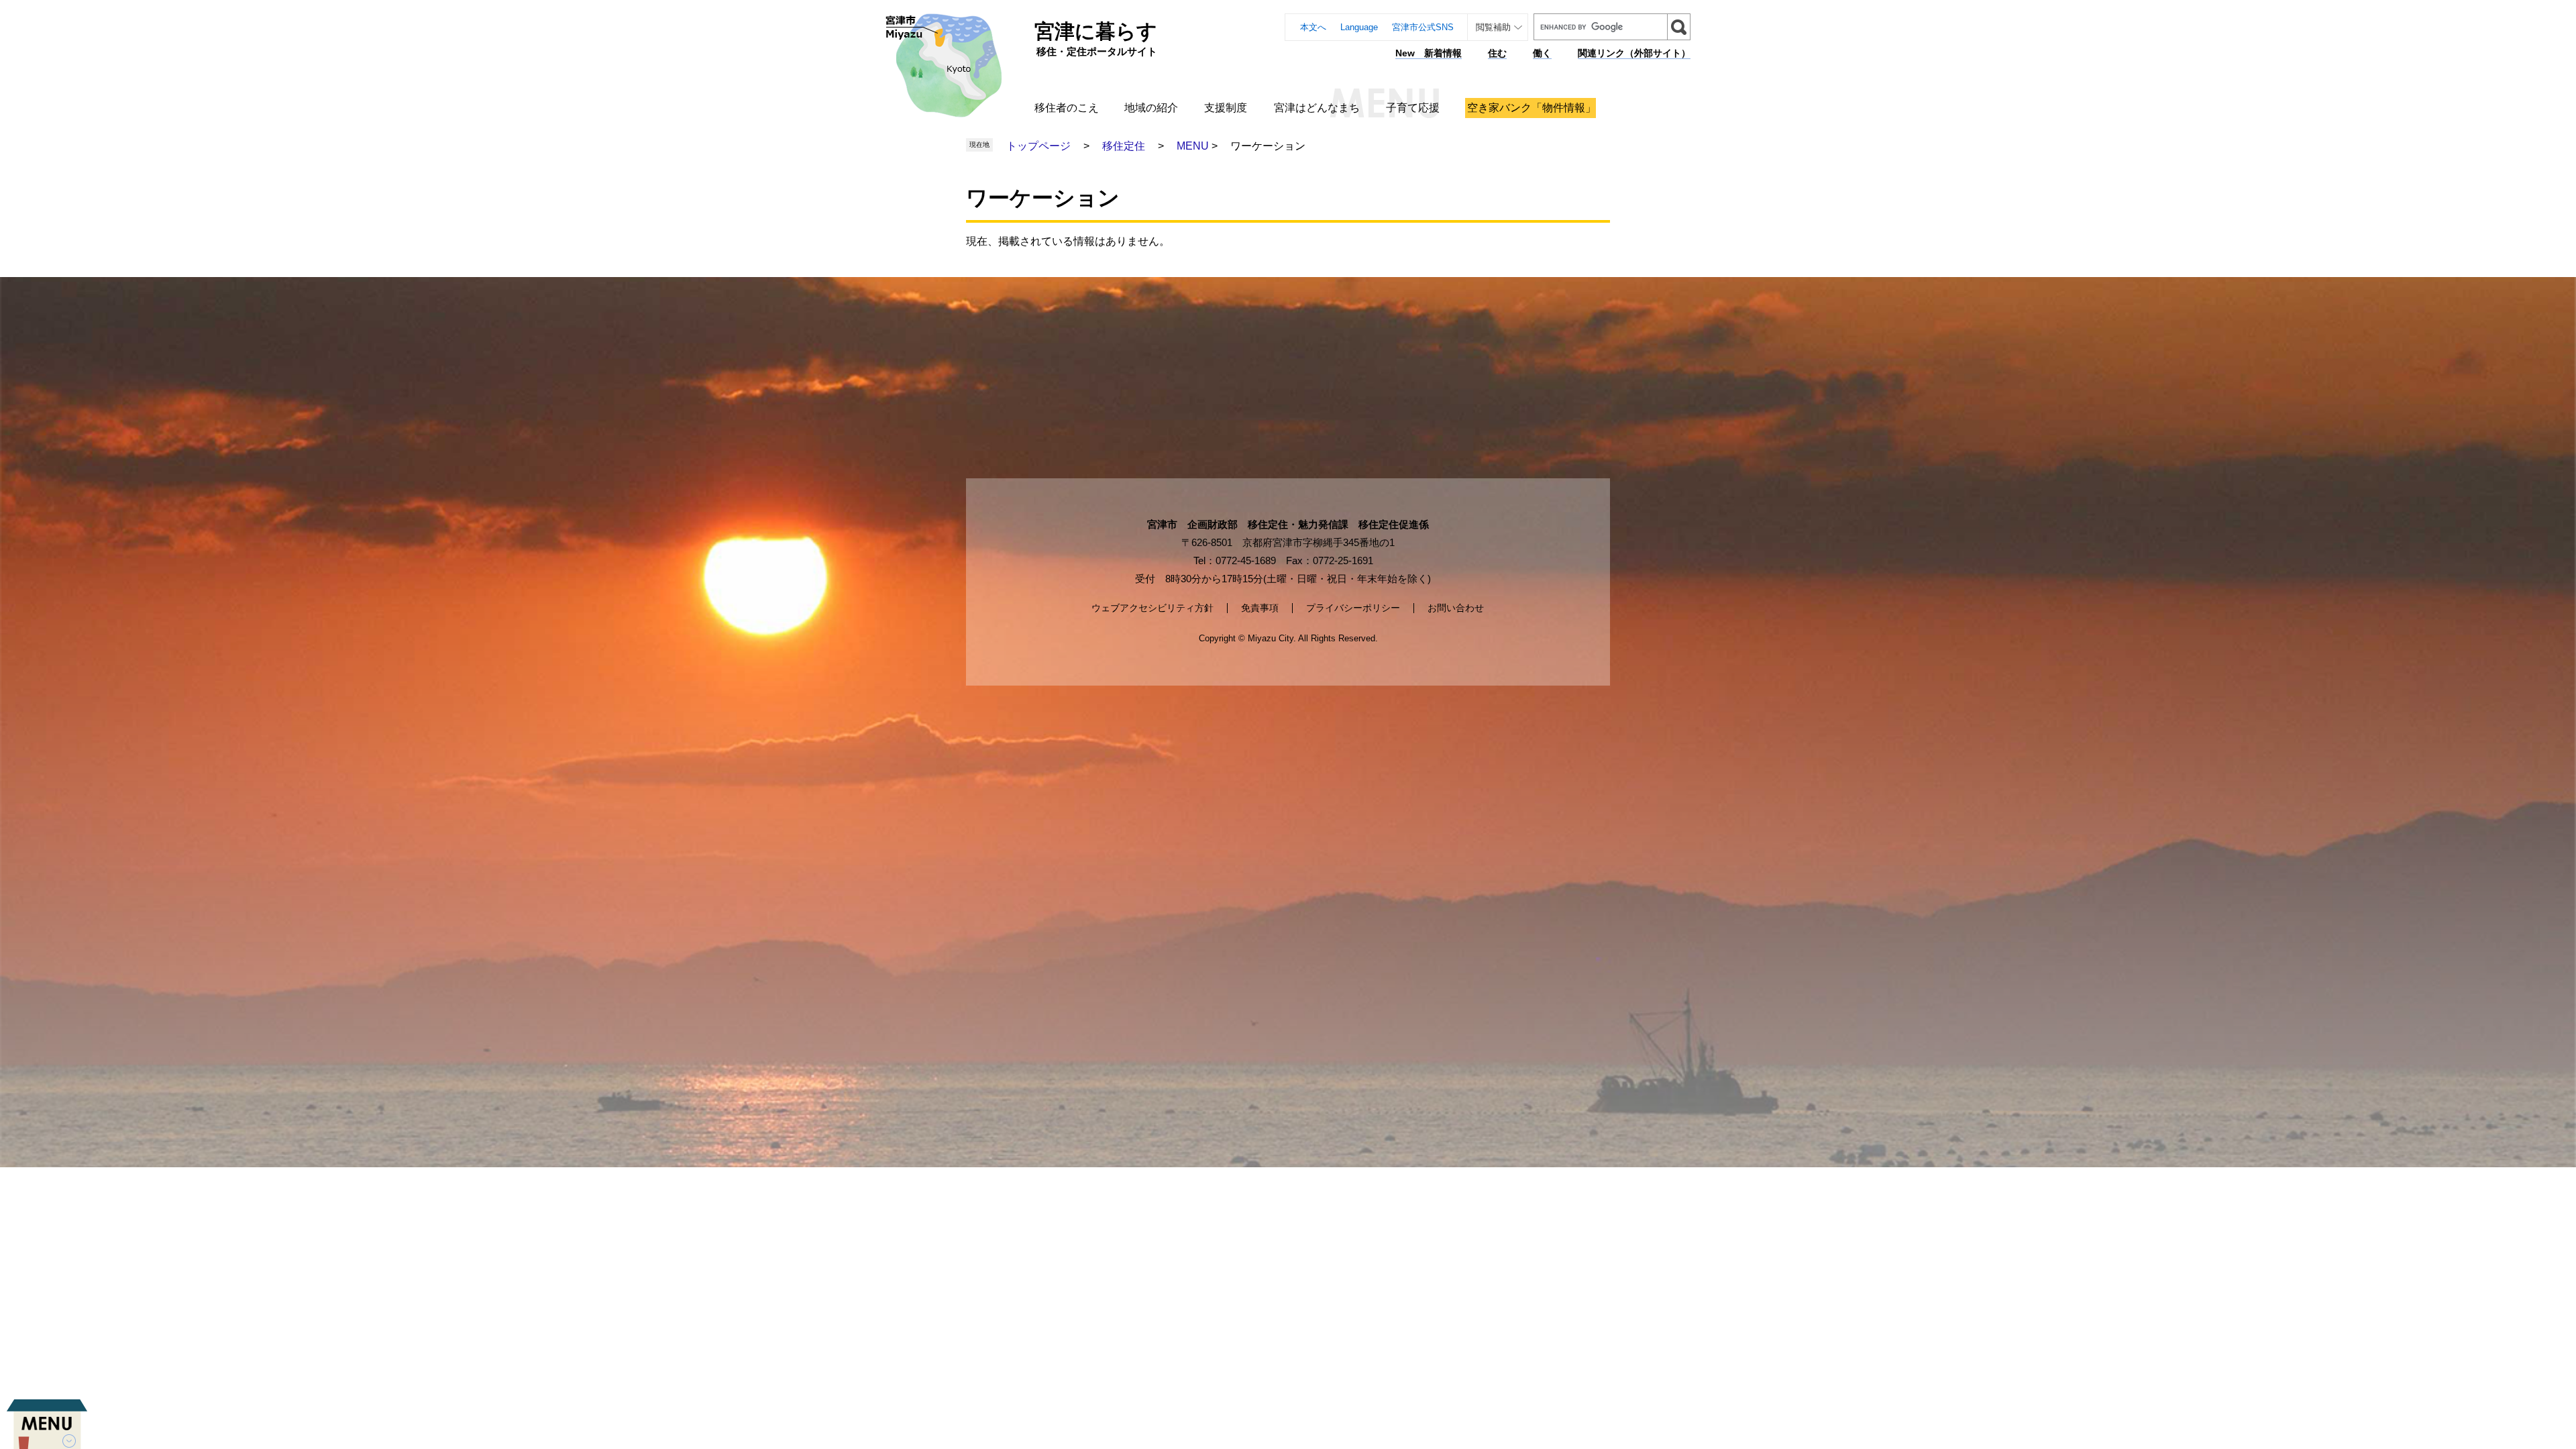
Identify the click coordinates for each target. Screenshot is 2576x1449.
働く (1542, 53)
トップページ (1038, 146)
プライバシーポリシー (1353, 608)
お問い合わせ (1456, 608)
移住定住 (1124, 146)
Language (1359, 27)
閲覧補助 (1493, 27)
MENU (1193, 146)
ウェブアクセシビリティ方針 (1152, 608)
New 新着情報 (1429, 53)
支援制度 (1226, 108)
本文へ (1313, 27)
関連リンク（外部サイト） (1634, 53)
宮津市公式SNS (1423, 27)
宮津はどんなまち (1317, 108)
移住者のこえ (1067, 108)
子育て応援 (1413, 108)
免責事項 (1260, 608)
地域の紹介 (1151, 108)
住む (1497, 53)
